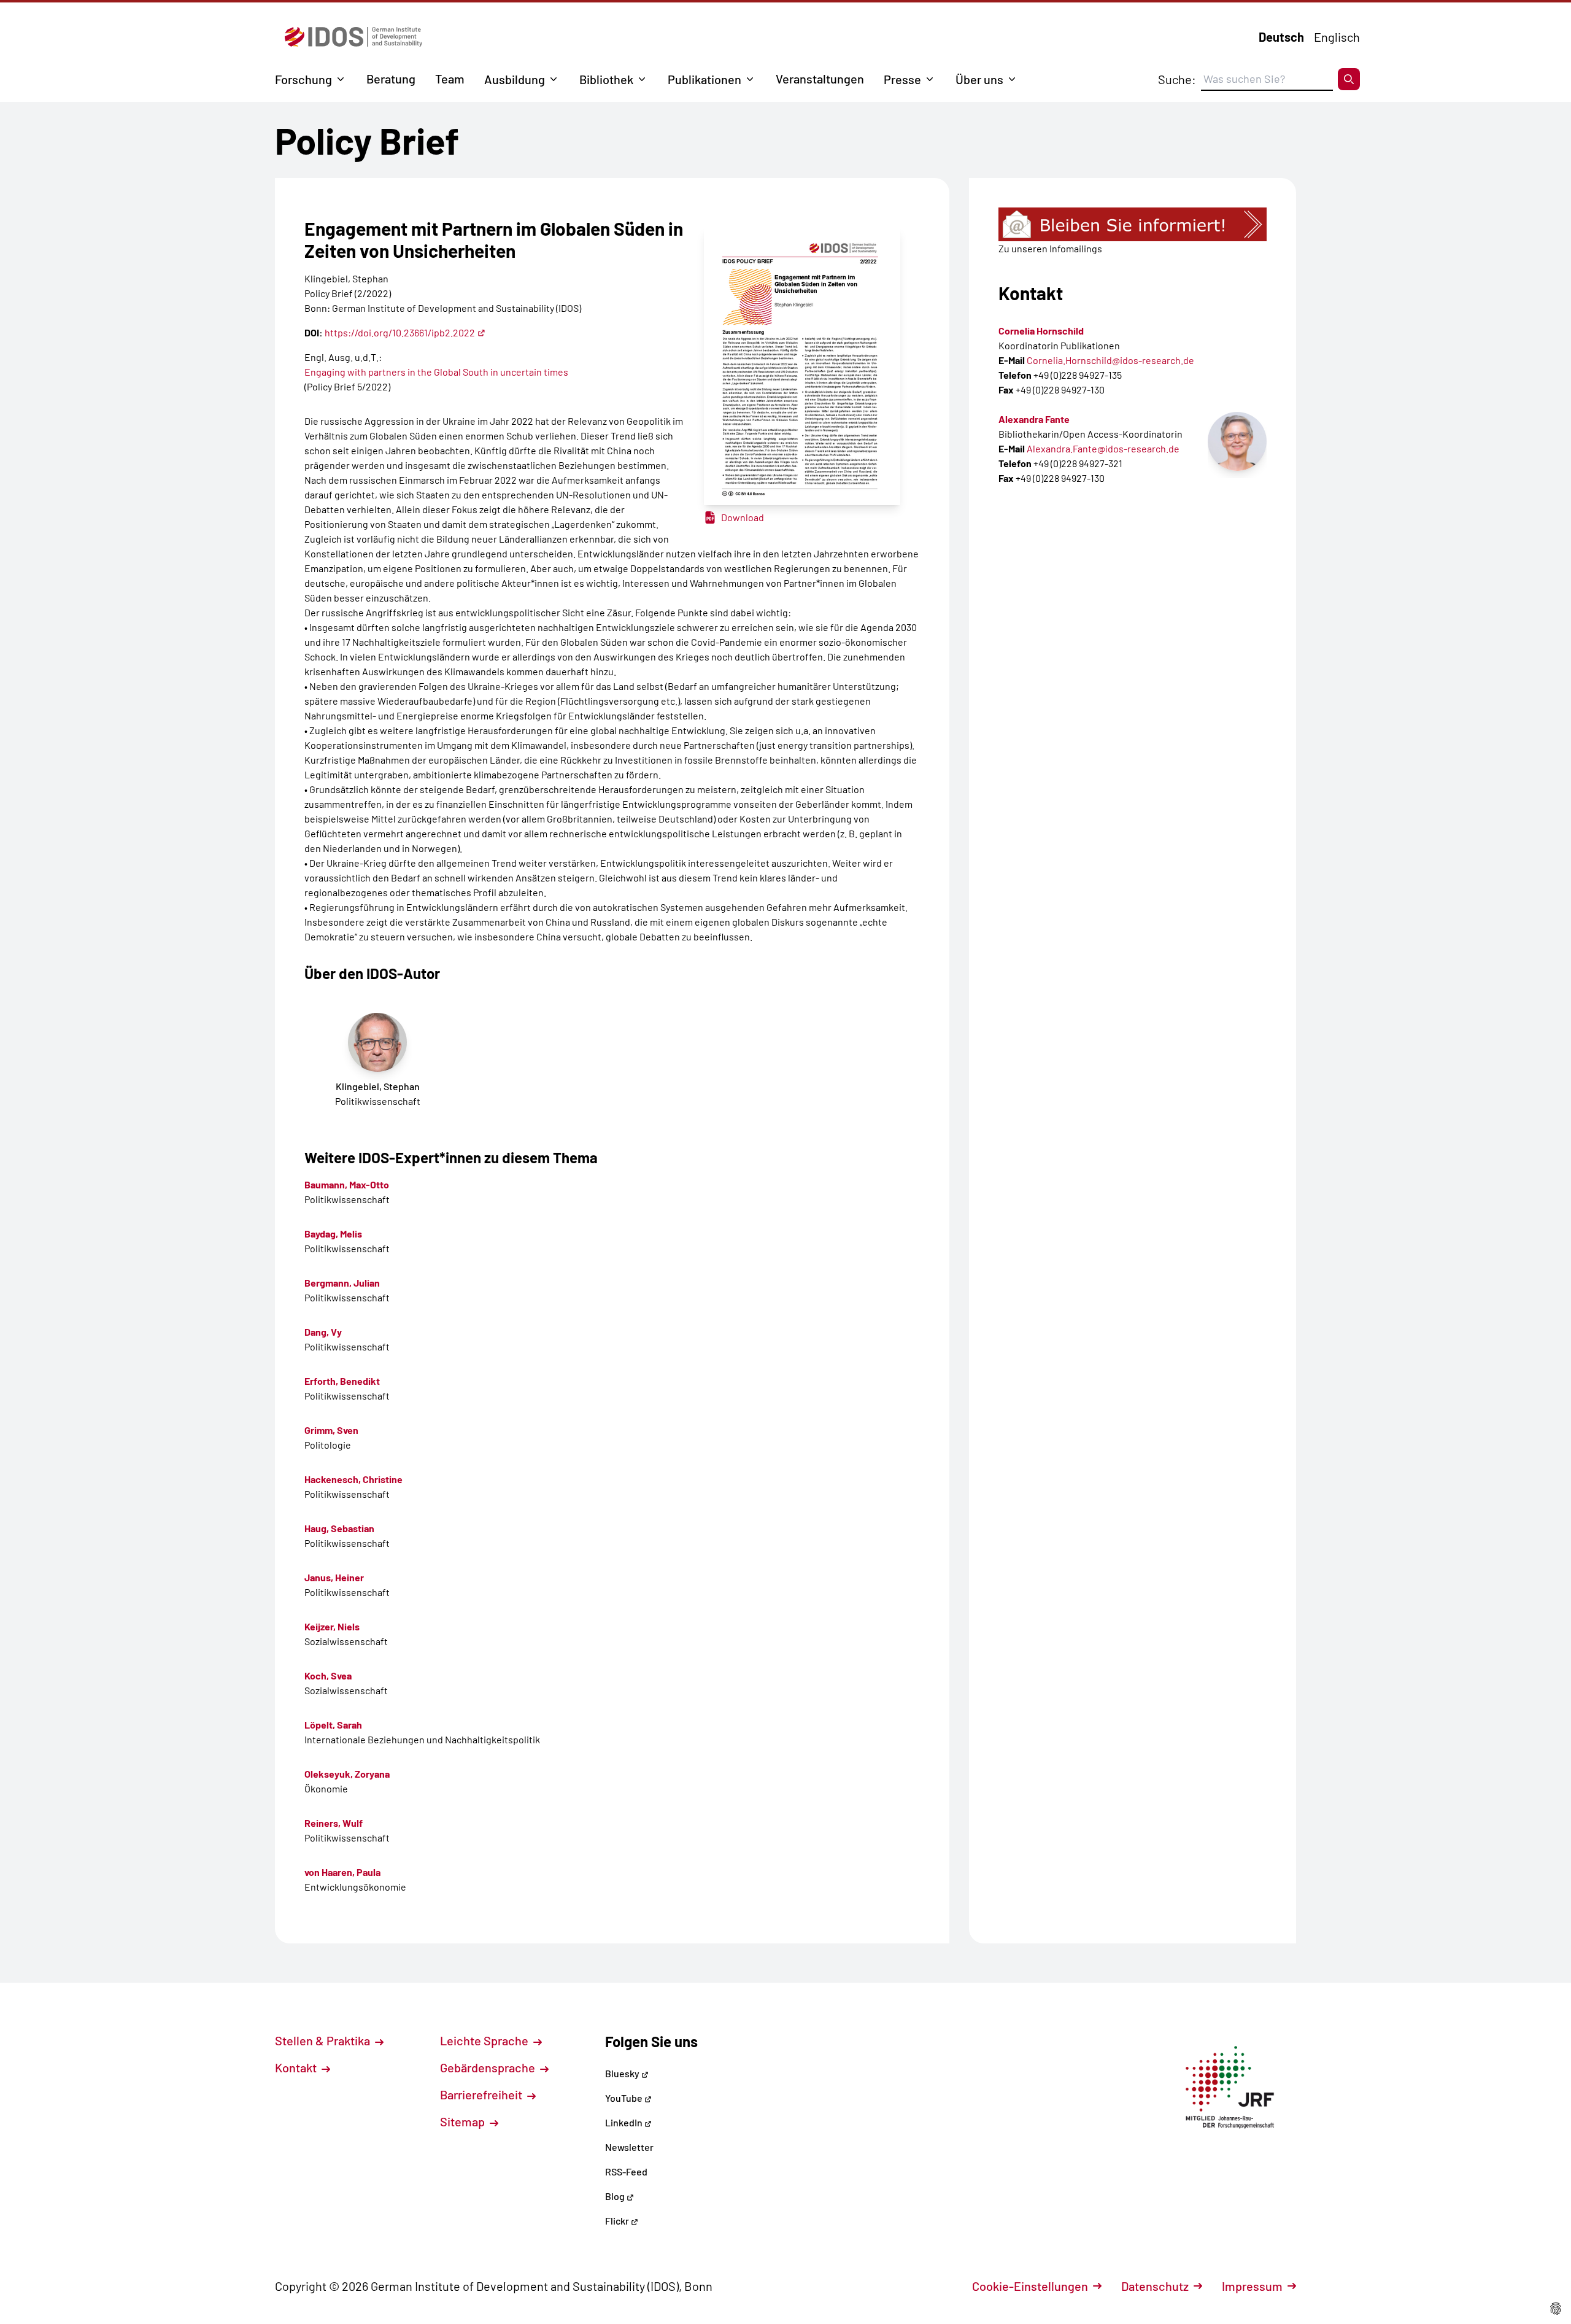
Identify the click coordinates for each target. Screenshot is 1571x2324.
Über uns (979, 79)
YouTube (625, 2098)
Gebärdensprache (489, 2067)
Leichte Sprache (485, 2040)
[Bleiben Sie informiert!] (1133, 224)
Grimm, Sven (331, 1430)
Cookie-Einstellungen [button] (1030, 2286)
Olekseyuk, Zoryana (347, 1774)
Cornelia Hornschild (1041, 331)
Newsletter (629, 2147)
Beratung (391, 79)
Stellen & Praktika (324, 2040)
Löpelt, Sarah (333, 1725)
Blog (616, 2196)
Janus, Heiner (334, 1577)
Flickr (618, 2221)
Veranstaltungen (820, 79)
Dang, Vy (323, 1332)
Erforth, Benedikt (342, 1381)
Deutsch (1281, 37)
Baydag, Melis (333, 1234)
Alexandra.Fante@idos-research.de (1103, 448)
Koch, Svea (328, 1675)
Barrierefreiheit (482, 2094)
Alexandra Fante (1034, 419)
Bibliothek (606, 79)
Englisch (1337, 37)
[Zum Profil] (1237, 441)
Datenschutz (1155, 2286)
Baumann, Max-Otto (347, 1184)
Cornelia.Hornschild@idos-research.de (1110, 360)
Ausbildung (515, 79)
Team (450, 79)
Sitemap (464, 2121)
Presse (902, 79)
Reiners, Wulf (334, 1823)
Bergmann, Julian (342, 1283)
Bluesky (623, 2073)
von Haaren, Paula (342, 1872)
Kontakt (297, 2067)
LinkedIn (625, 2122)
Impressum (1252, 2286)
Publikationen (704, 79)
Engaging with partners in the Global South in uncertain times (436, 372)
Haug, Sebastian (339, 1528)
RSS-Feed (626, 2171)
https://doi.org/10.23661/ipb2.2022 (400, 332)
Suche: (1177, 79)
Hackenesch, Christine (353, 1479)
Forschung (303, 79)
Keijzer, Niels (332, 1626)
